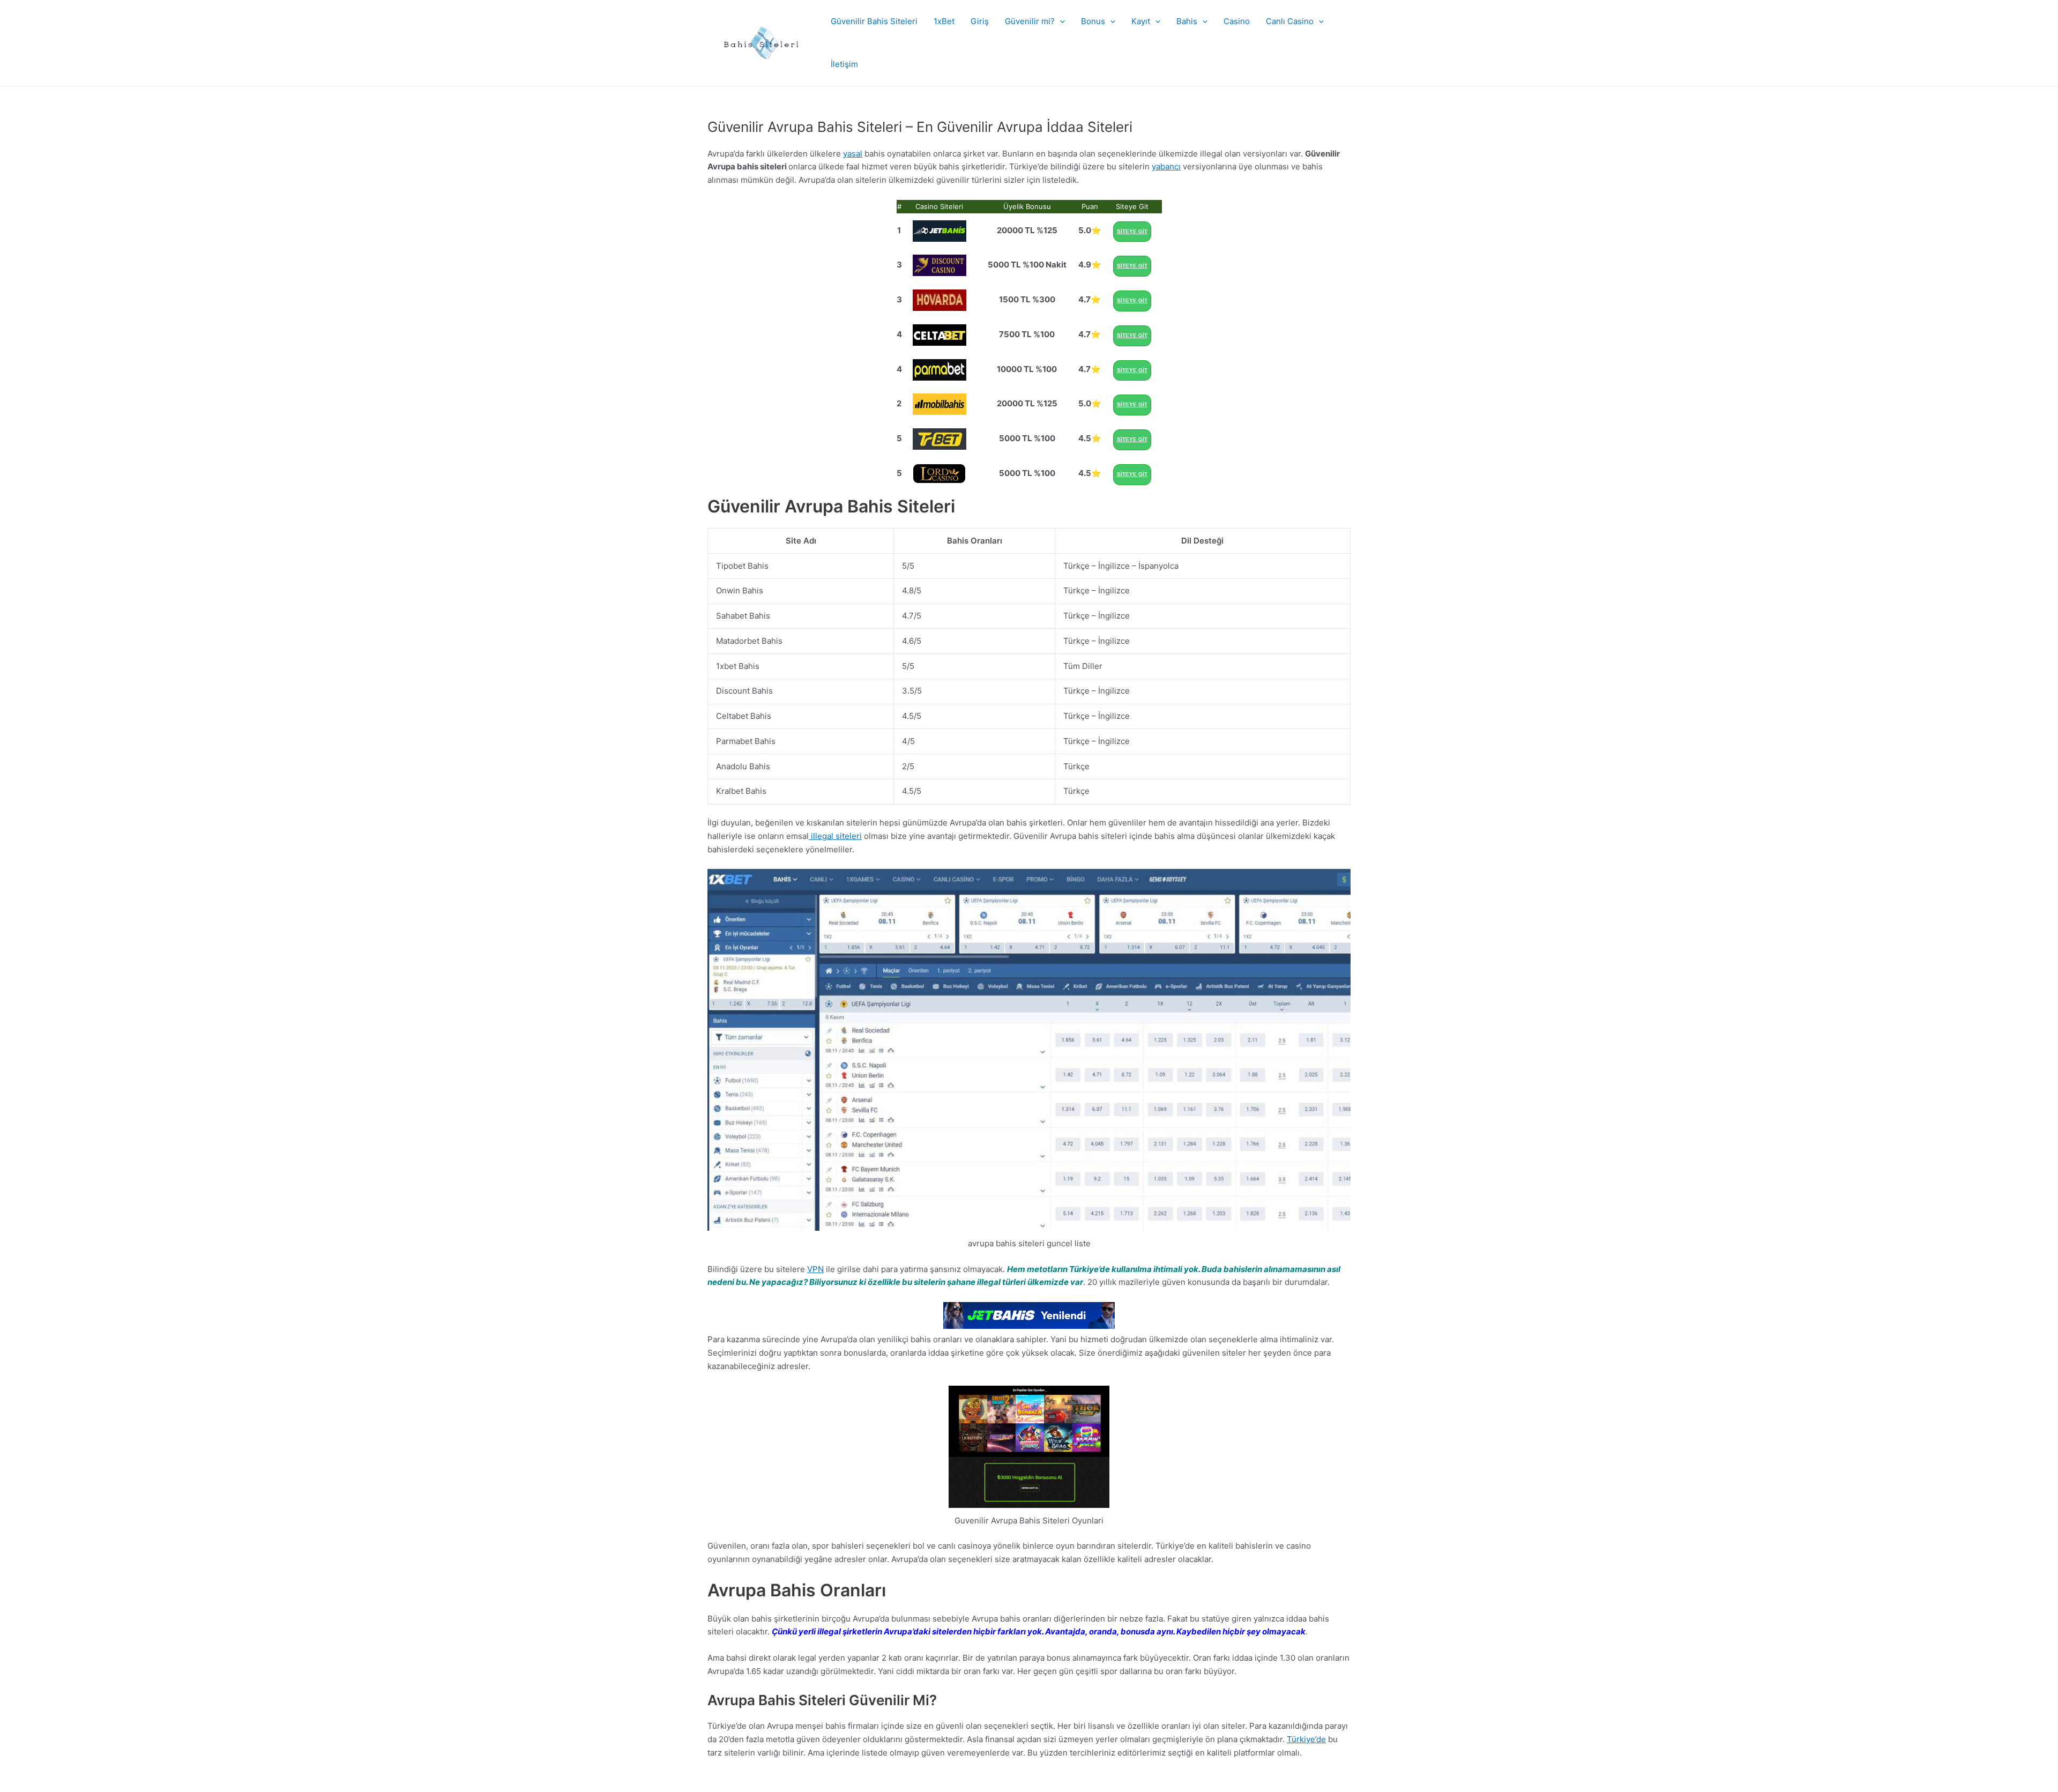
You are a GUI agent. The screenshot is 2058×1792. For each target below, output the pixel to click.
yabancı (1166, 166)
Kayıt (1141, 21)
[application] (1060, 21)
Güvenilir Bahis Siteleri (874, 21)
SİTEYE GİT (1132, 231)
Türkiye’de (1306, 1739)
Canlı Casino (1290, 21)
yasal (853, 154)
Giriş (980, 21)
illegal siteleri (835, 836)
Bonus (1093, 21)
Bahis (1187, 21)
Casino (1237, 21)
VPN (815, 1269)
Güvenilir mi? (1030, 21)
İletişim (844, 64)
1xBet (944, 21)
